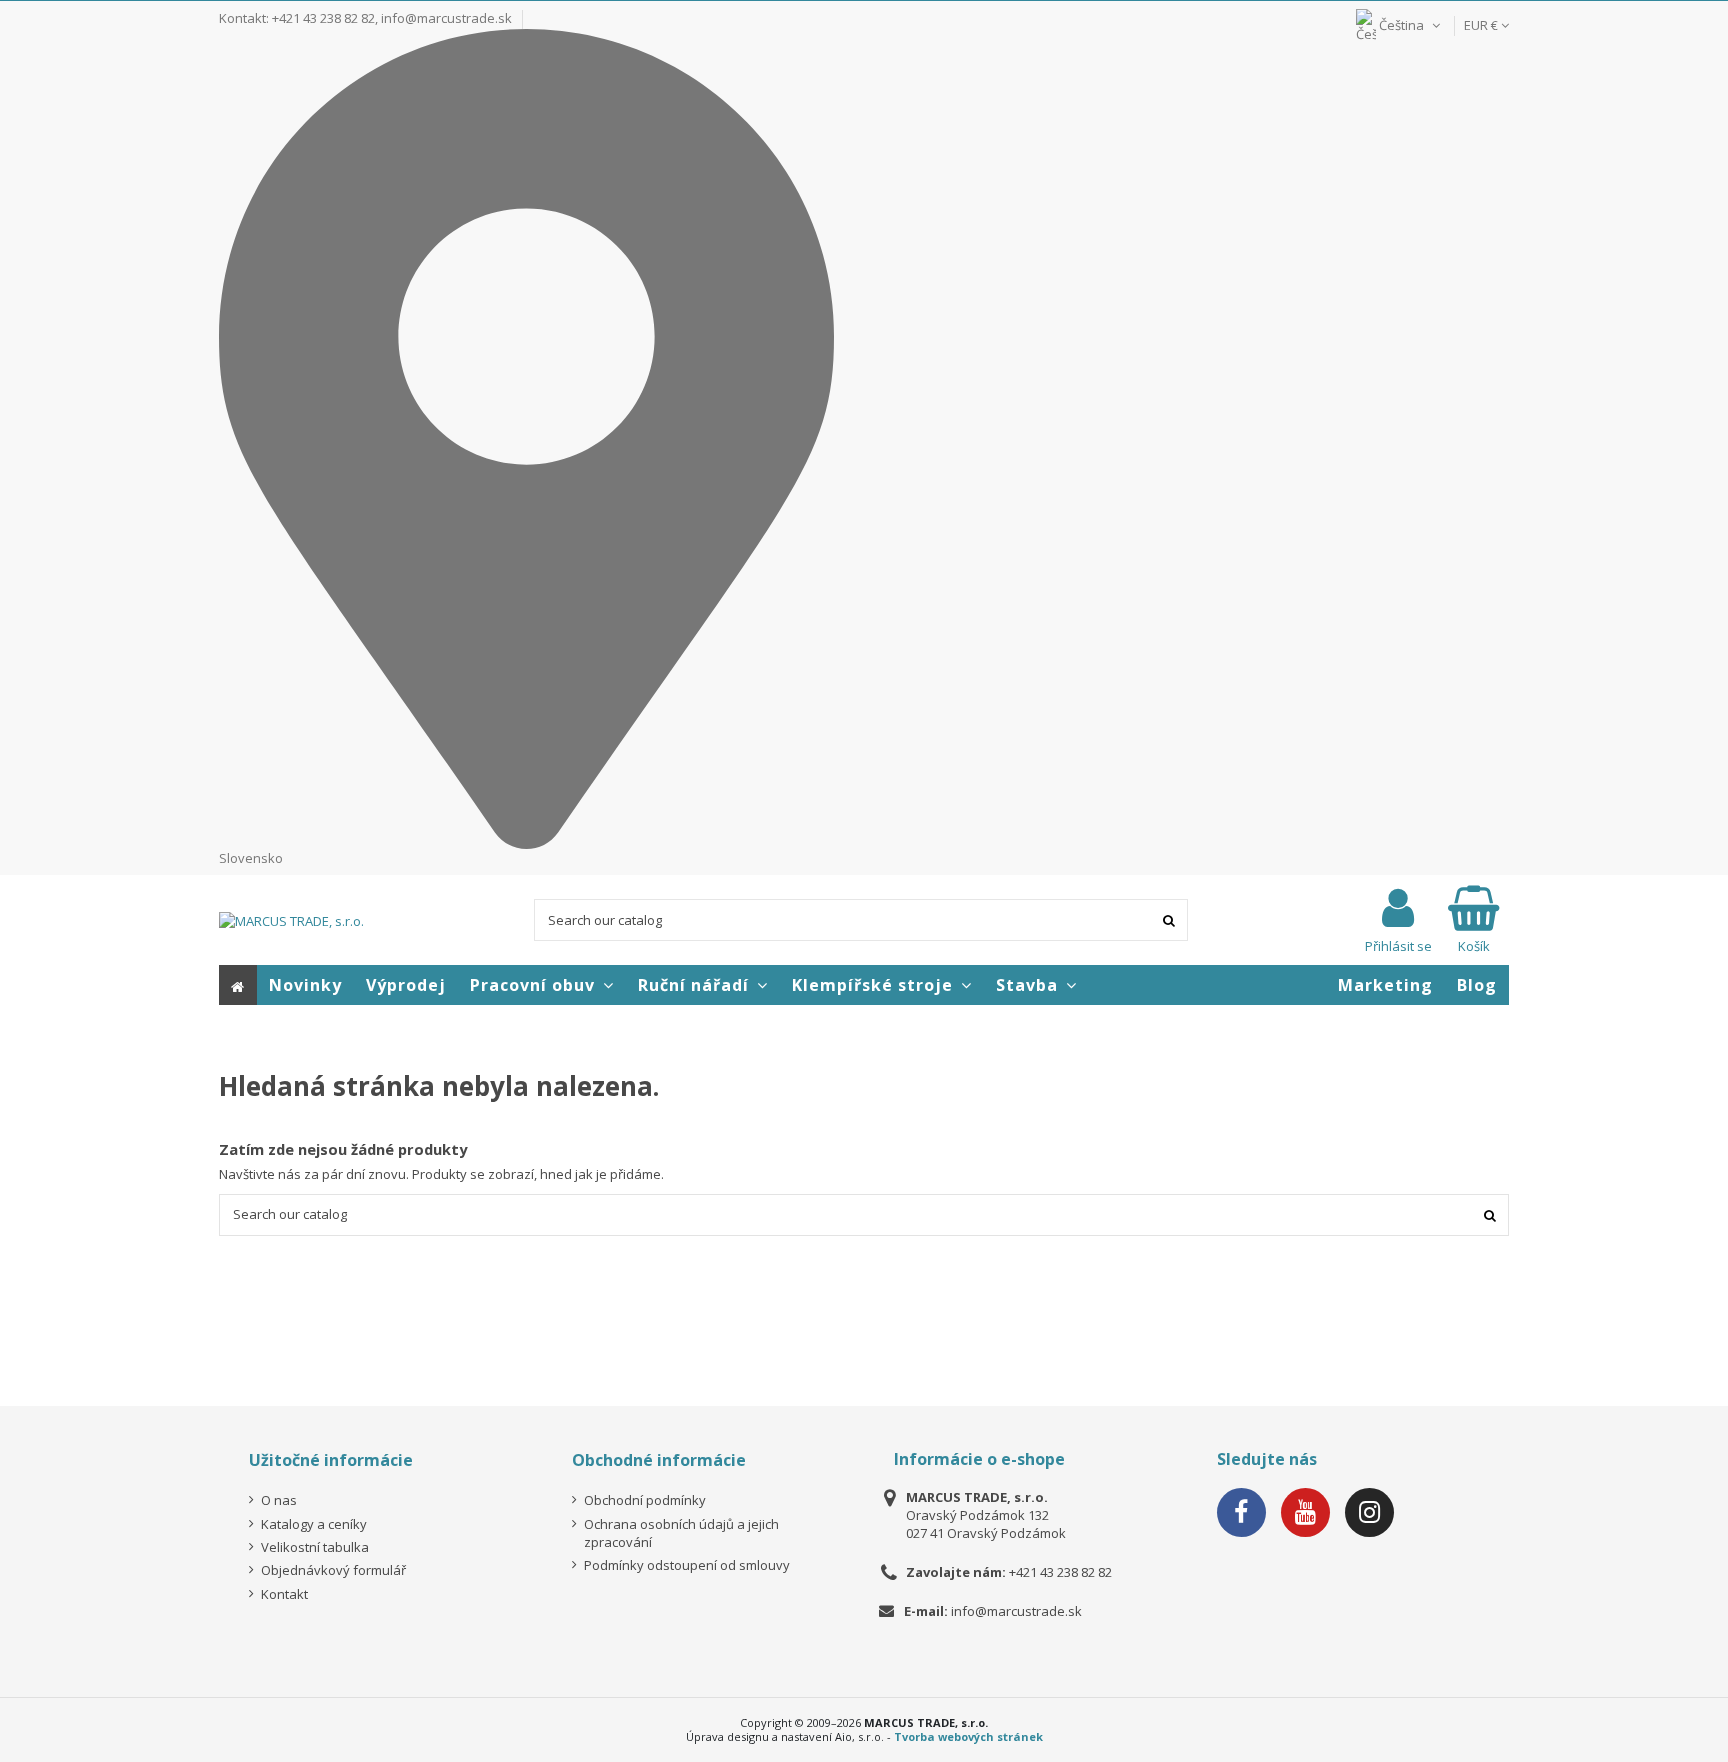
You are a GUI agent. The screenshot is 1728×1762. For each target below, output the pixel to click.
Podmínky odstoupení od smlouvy (687, 1565)
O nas (279, 1500)
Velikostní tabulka (315, 1547)
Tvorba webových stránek (968, 1736)
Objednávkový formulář (333, 1570)
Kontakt (284, 1594)
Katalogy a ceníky (314, 1524)
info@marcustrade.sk (446, 18)
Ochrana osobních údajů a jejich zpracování (681, 1533)
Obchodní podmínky (645, 1500)
